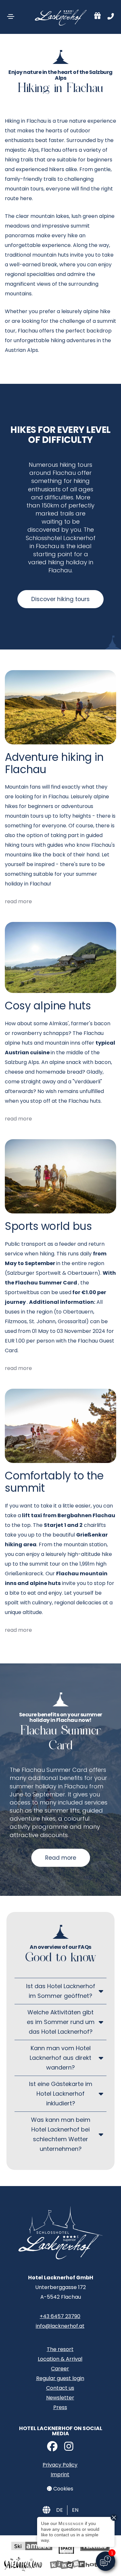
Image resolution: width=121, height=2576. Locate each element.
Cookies (63, 2489)
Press (60, 2407)
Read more (61, 1858)
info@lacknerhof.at (60, 2326)
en (75, 2510)
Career (60, 2369)
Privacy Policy (60, 2465)
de (60, 2510)
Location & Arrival (60, 2359)
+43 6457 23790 (60, 2316)
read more (18, 901)
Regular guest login (60, 2378)
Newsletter (60, 2398)
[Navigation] (11, 16)
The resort (60, 2349)
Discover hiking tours (60, 599)
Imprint (60, 2474)
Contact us (60, 2388)
